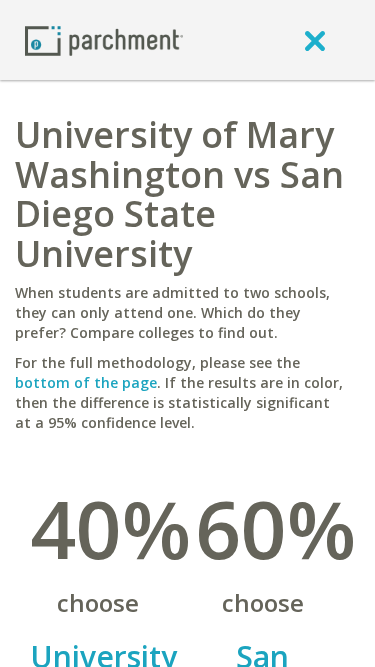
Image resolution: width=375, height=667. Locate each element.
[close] (315, 40)
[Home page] (104, 39)
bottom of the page (86, 382)
